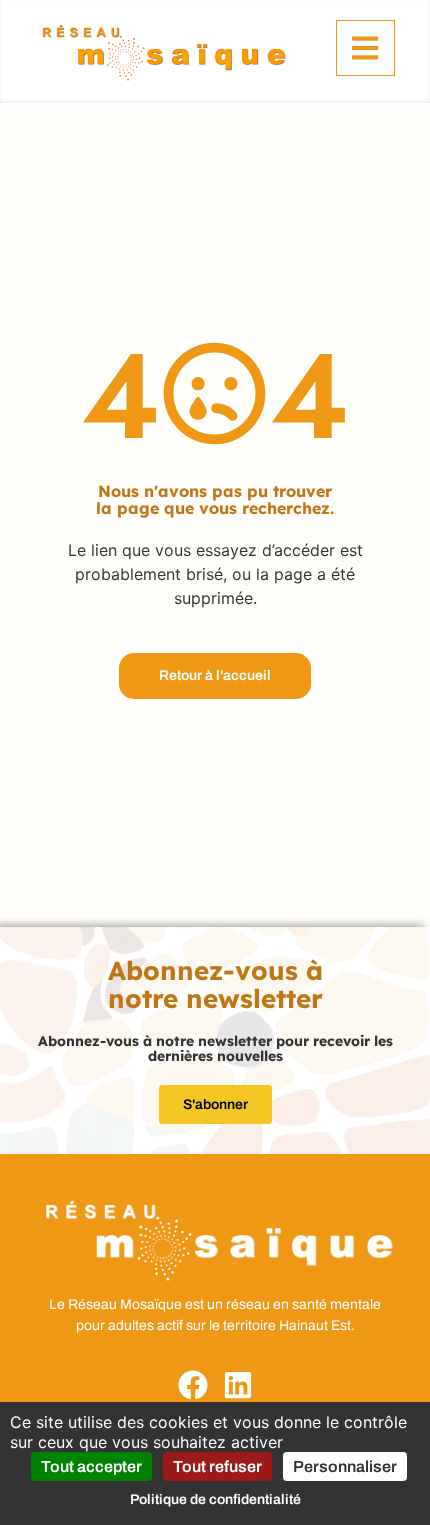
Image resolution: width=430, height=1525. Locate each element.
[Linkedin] (238, 1385)
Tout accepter (91, 1466)
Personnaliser (345, 1466)
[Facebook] (193, 1385)
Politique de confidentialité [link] (215, 1499)
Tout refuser (217, 1466)
